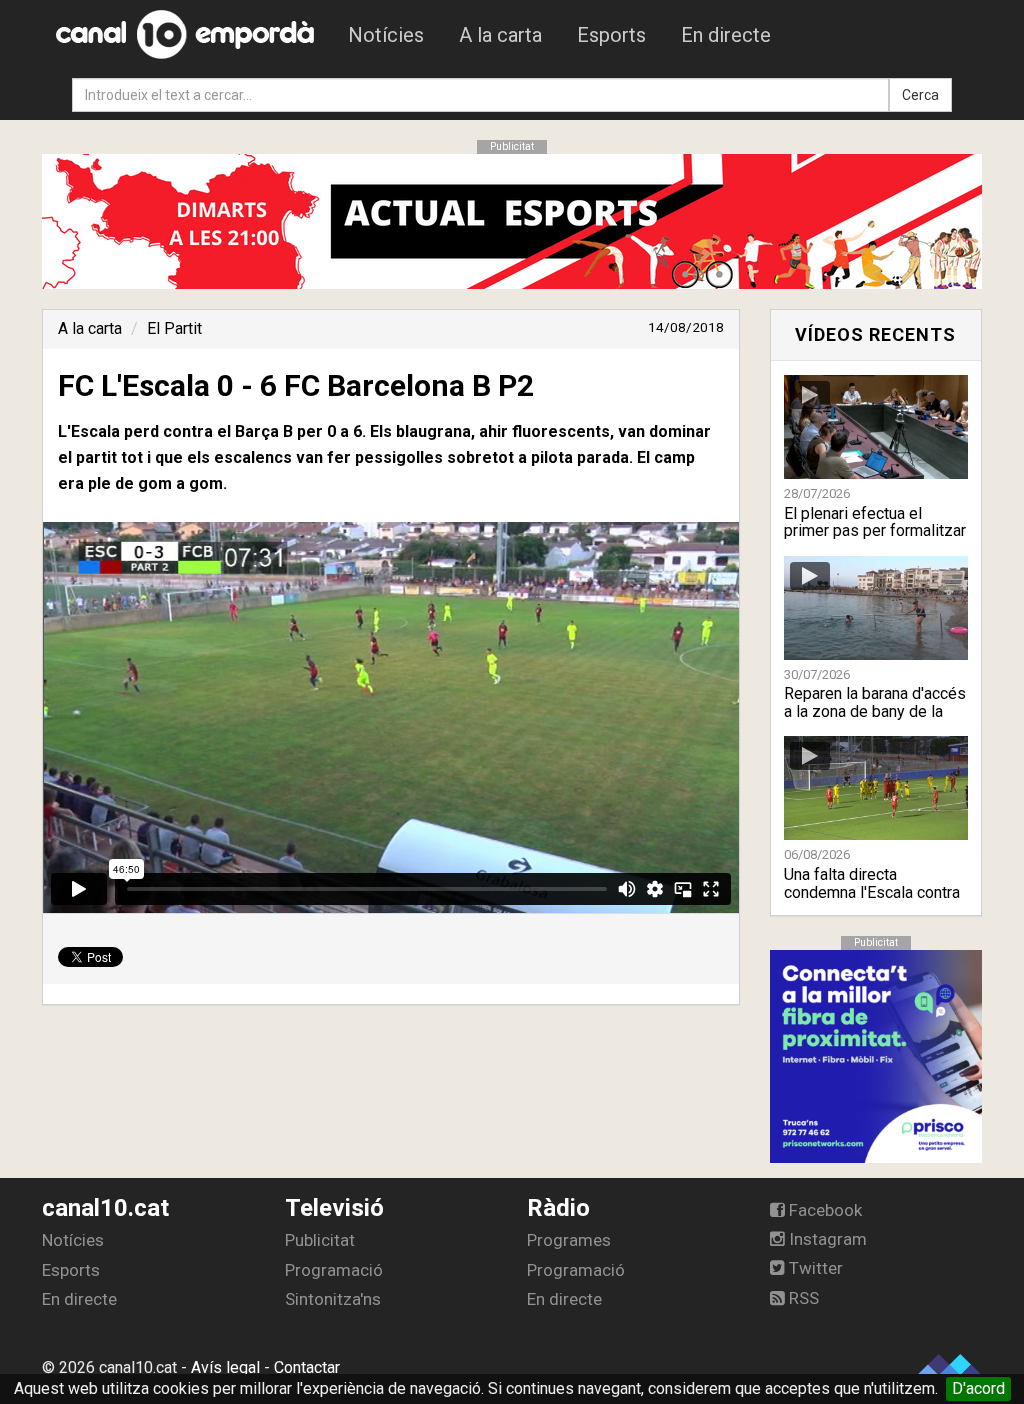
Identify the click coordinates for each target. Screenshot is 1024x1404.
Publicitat (320, 1240)
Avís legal (225, 1367)
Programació (334, 1270)
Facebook (823, 1210)
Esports (611, 35)
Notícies (386, 35)
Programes (569, 1240)
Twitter (814, 1268)
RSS (802, 1298)
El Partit (174, 328)
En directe (726, 35)
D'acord (978, 1388)
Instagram (826, 1239)
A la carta (500, 35)
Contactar (307, 1367)
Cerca (920, 95)
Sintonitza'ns (333, 1299)
